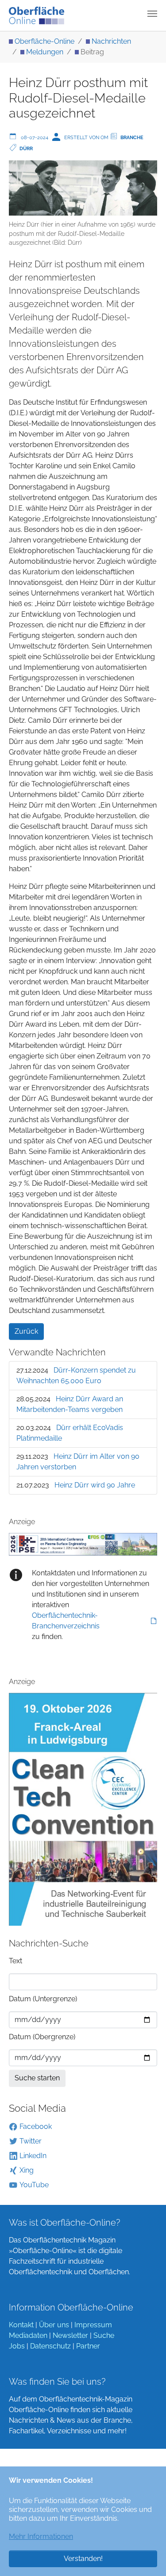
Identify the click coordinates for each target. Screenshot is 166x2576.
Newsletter (70, 2335)
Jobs (17, 2346)
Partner (88, 2346)
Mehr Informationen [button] (41, 2536)
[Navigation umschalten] (152, 14)
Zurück (26, 1331)
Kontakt (21, 2325)
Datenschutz (50, 2346)
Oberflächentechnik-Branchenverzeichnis (66, 1621)
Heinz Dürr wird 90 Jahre (95, 1485)
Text (15, 1961)
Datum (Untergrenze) (43, 1999)
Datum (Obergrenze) (42, 2037)
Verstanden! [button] (83, 2559)
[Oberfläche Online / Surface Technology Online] (37, 15)
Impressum (93, 2325)
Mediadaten (28, 2335)
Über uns (54, 2325)
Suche (104, 2335)
